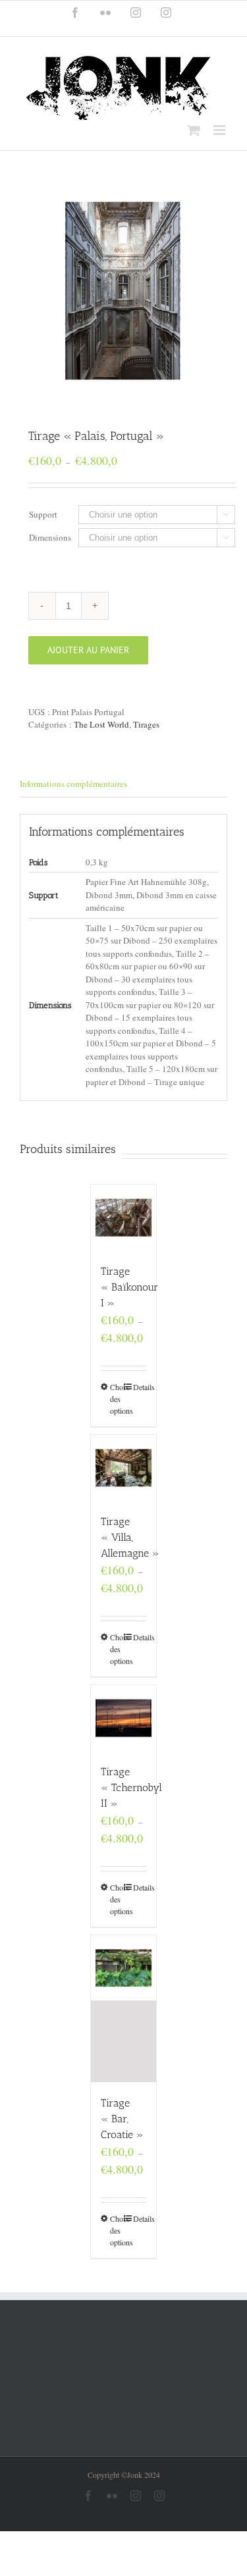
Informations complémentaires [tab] (73, 784)
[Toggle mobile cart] (194, 130)
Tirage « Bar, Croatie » (122, 2119)
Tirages (146, 724)
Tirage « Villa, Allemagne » (130, 1537)
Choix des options (117, 1399)
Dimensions (50, 537)
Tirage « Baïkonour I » (129, 1287)
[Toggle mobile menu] (220, 130)
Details (140, 1387)
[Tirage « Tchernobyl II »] (124, 1718)
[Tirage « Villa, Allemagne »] (124, 1468)
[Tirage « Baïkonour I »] (124, 1218)
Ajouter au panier (88, 650)
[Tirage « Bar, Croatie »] (124, 2009)
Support (43, 514)
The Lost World (101, 724)
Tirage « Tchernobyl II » (131, 1787)
